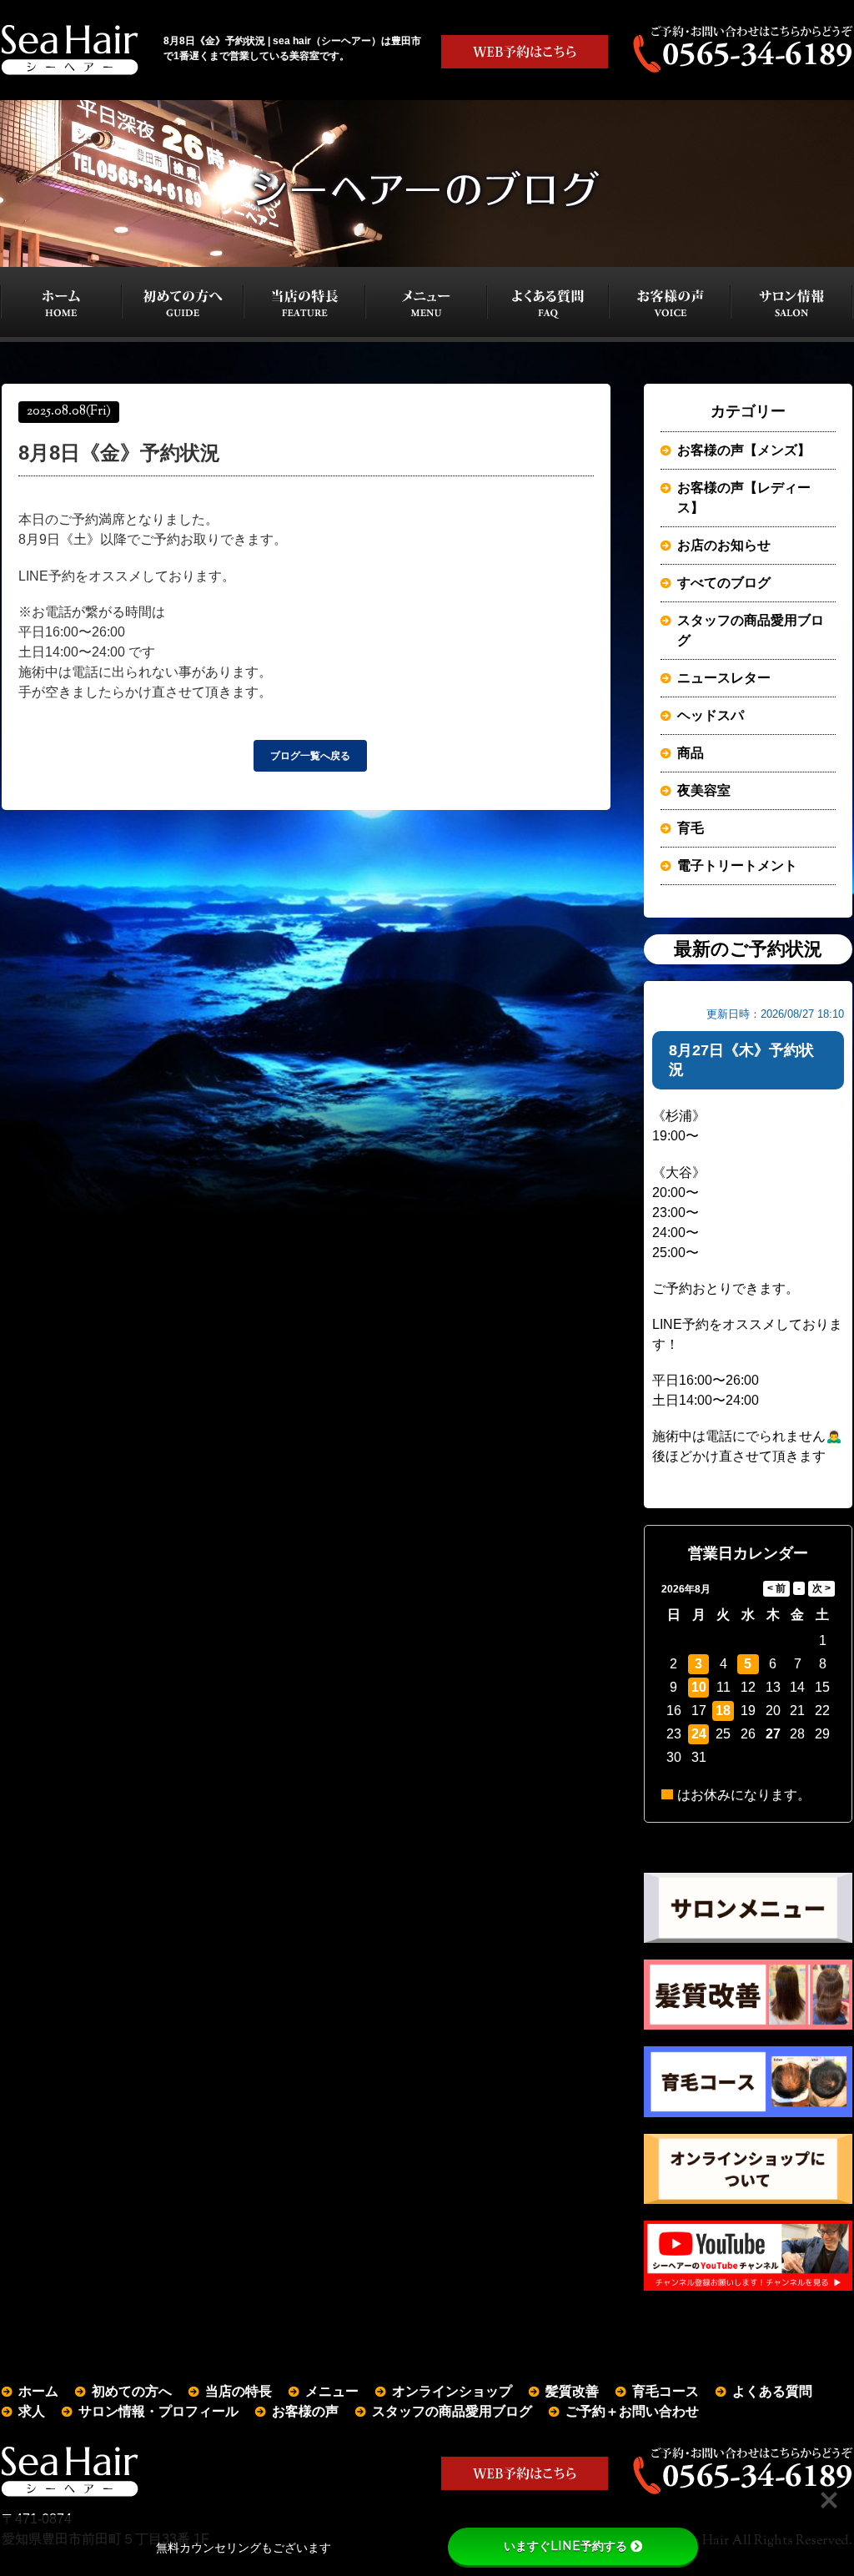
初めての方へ (132, 2391)
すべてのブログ (724, 583)
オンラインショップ (452, 2391)
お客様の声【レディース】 (744, 498)
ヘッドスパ (711, 715)
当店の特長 (239, 2391)
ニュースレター (724, 678)
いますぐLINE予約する (565, 2546)
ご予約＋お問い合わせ (632, 2411)
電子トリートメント (737, 865)
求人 (32, 2411)
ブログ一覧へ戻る (310, 756)
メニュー (332, 2391)
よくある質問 (772, 2391)
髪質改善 (572, 2391)
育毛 (691, 828)
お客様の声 (305, 2411)
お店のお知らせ (724, 545)
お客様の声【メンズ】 (744, 450)
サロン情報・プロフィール (158, 2411)
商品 (691, 753)
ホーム (38, 2391)
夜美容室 (704, 790)
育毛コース (666, 2391)
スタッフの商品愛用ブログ (751, 630)
